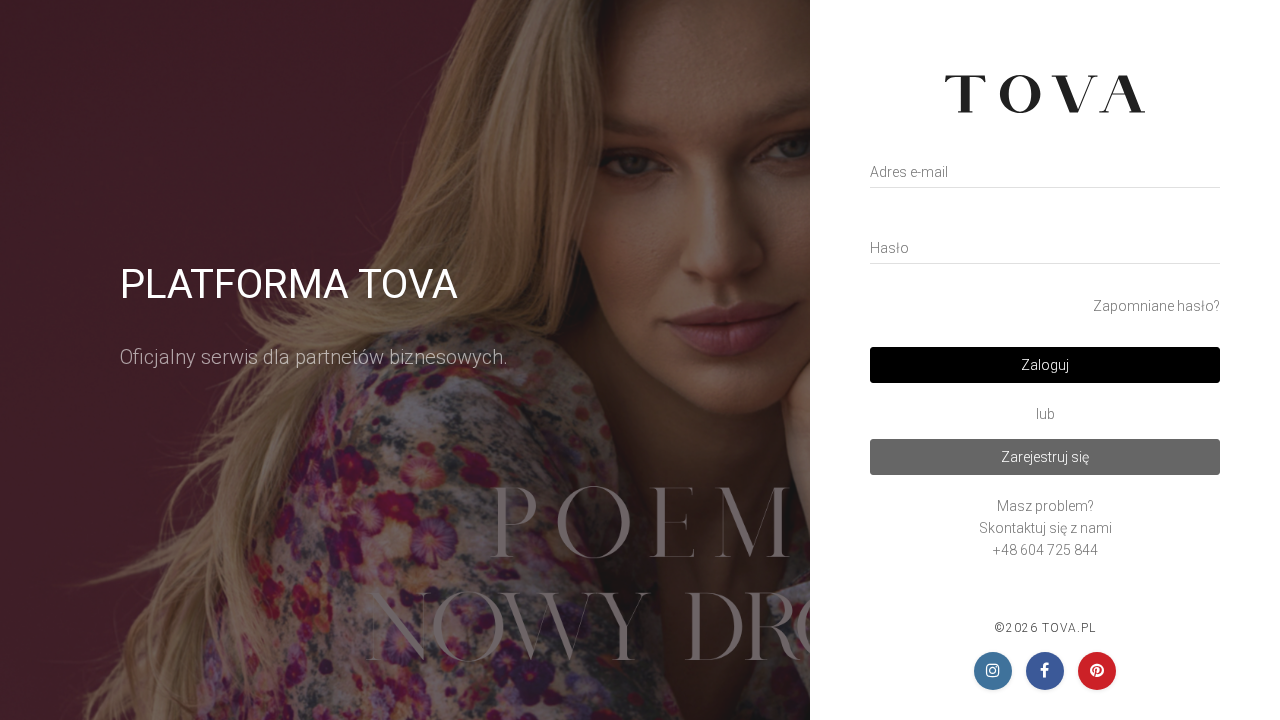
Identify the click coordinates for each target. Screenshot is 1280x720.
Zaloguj (1045, 365)
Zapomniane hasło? (1156, 306)
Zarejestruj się (1045, 457)
